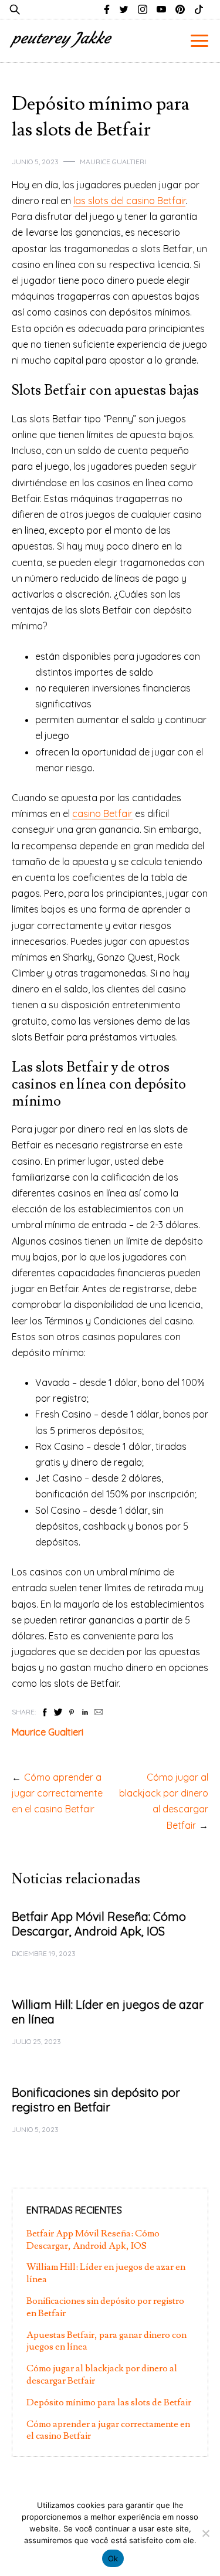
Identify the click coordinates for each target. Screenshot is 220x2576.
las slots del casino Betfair (129, 201)
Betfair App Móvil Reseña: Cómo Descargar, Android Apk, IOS (99, 1924)
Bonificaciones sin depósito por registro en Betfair (96, 2100)
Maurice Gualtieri (113, 162)
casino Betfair (102, 814)
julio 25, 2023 (36, 2041)
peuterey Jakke (61, 38)
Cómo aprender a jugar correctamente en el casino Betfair (57, 1793)
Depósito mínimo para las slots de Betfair (109, 2402)
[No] (205, 2533)
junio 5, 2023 (35, 162)
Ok (113, 2558)
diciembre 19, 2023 (44, 1953)
